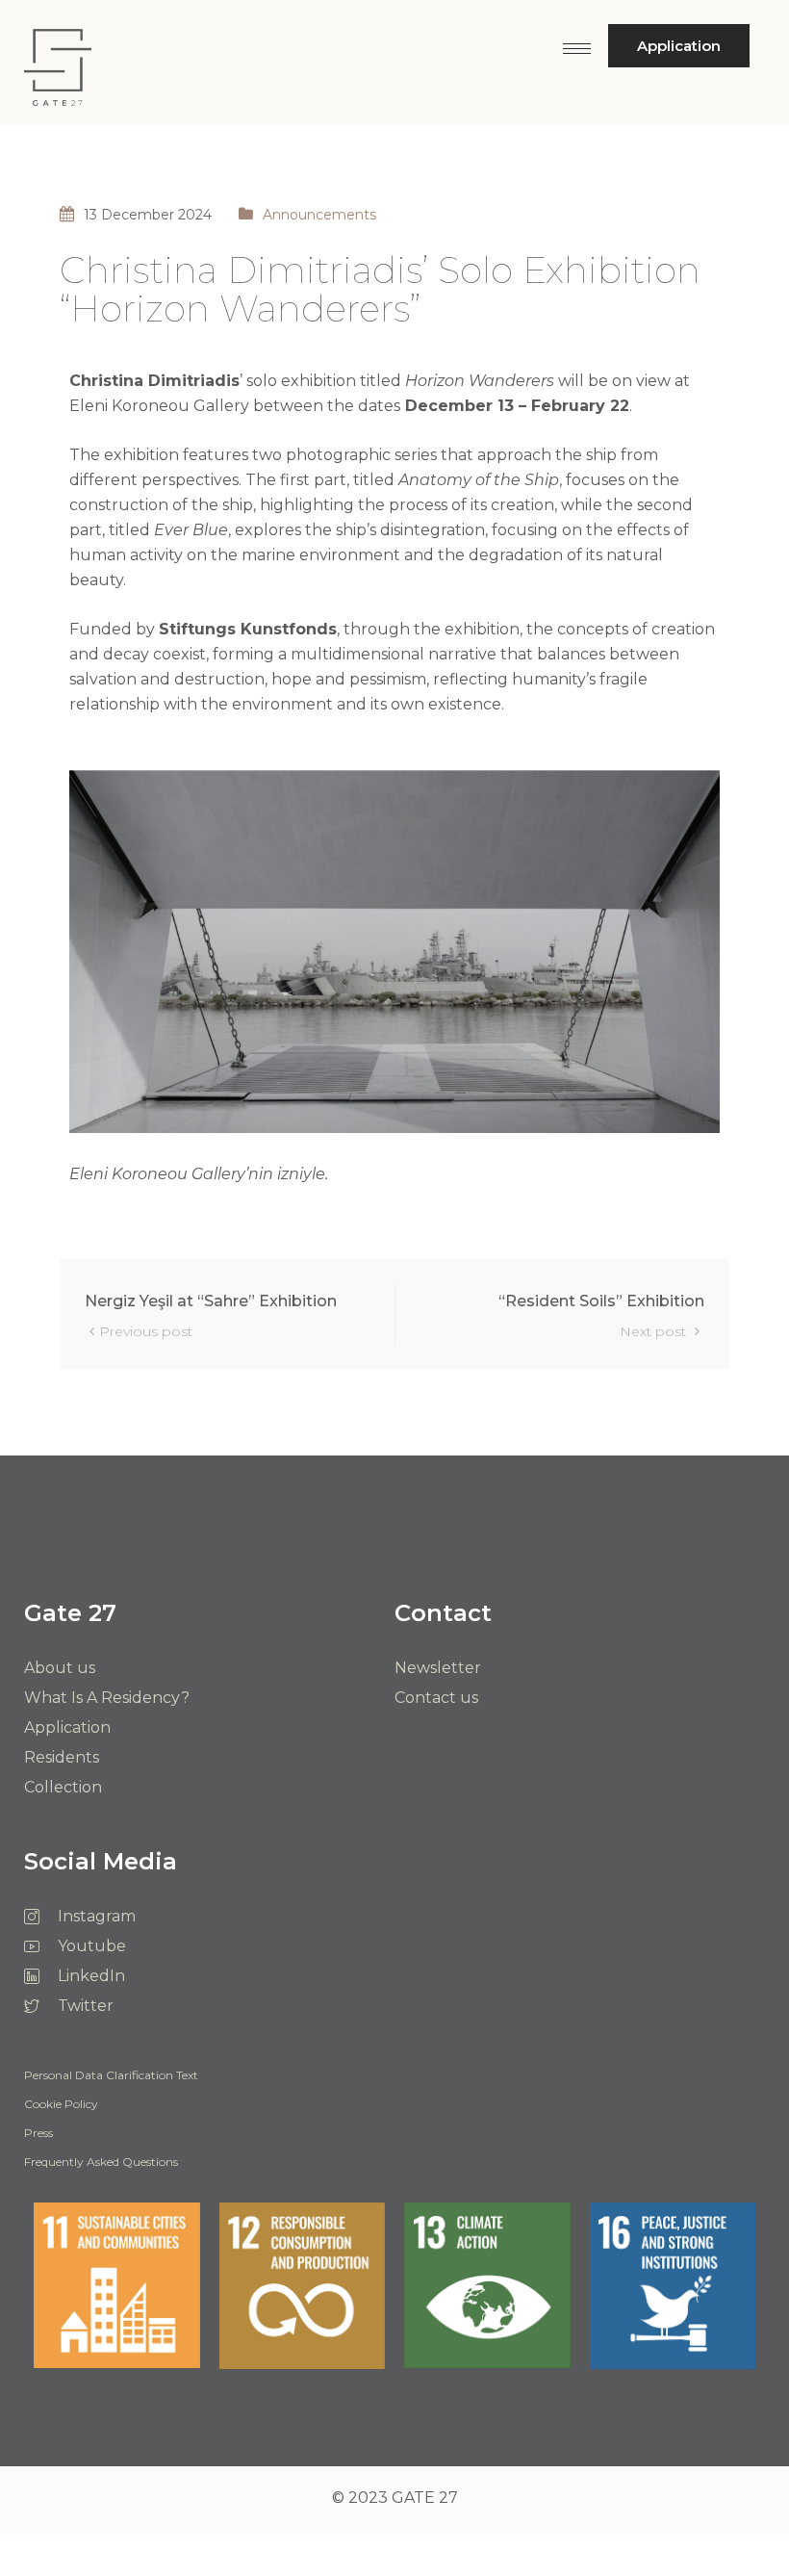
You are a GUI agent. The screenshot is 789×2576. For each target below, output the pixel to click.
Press (38, 2134)
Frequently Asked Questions (101, 2163)
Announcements (319, 215)
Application (679, 46)
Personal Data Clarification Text (111, 2076)
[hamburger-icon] (577, 49)
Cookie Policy (61, 2105)
